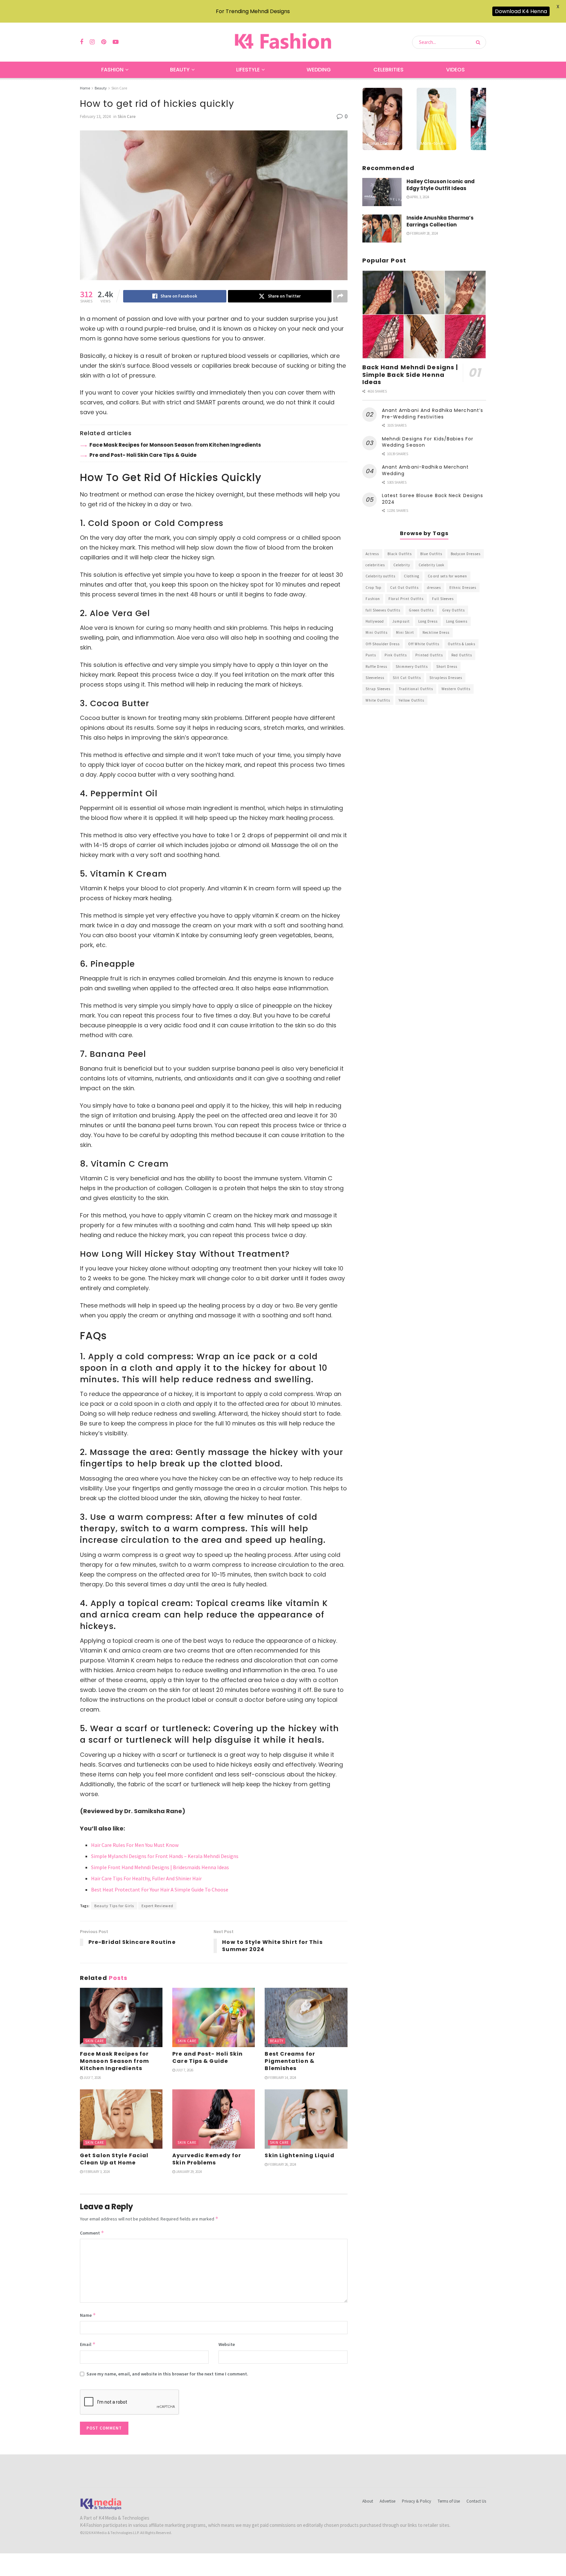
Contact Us (476, 2501)
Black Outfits (400, 554)
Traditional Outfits (416, 689)
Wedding (319, 70)
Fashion (112, 70)
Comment (92, 2233)
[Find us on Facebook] (82, 42)
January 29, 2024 (189, 2172)
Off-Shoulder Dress (383, 644)
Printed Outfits (429, 655)
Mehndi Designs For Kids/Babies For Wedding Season (428, 442)
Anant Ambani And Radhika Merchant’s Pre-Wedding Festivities (433, 414)
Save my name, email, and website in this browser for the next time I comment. (167, 2374)
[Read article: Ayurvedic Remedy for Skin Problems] (214, 2119)
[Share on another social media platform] (340, 296)
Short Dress (447, 667)
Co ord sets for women (447, 576)
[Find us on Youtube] (116, 42)
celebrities (375, 565)
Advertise (387, 2501)
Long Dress (428, 621)
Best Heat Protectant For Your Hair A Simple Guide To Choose (160, 1889)
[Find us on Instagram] (92, 42)
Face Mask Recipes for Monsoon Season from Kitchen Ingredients (175, 445)
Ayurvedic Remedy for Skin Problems (207, 2159)
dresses (434, 588)
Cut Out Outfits (404, 588)
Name (88, 2315)
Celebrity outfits (380, 576)
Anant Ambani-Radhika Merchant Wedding (425, 470)
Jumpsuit (401, 621)
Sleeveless (375, 678)
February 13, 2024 (95, 116)
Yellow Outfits (411, 700)
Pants (371, 655)
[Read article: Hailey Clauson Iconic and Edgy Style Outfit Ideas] (382, 192)
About (368, 2501)
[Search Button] (479, 42)
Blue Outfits (431, 554)
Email (88, 2344)
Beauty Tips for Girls (114, 1906)
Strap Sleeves (378, 689)
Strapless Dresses (446, 678)
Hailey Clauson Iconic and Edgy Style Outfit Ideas (441, 185)
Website (227, 2344)
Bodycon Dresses (466, 554)
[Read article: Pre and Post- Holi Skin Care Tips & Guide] (214, 2017)
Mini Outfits (377, 632)
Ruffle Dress (376, 667)
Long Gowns (457, 621)
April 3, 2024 (419, 197)
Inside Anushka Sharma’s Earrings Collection (440, 221)
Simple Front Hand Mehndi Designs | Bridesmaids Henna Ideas (160, 1867)
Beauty (180, 70)
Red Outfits (462, 655)
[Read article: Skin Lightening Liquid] (306, 2119)
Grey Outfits (453, 610)
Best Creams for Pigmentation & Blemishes (290, 2061)
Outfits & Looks (462, 644)
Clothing (412, 576)
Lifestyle (248, 70)
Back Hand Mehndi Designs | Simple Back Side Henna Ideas (410, 375)
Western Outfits (456, 689)
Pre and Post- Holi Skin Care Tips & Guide (143, 455)
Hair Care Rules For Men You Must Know (135, 1845)
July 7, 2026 (92, 2078)
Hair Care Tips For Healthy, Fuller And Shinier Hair (146, 1878)
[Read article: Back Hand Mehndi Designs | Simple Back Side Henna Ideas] (424, 315)
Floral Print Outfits (406, 599)
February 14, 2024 (282, 2078)
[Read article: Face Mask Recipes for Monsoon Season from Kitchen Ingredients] (121, 2017)
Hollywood (375, 621)
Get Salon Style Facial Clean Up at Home (114, 2159)
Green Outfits (421, 610)
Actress (372, 554)
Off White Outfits (424, 644)
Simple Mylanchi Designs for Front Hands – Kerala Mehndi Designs (165, 1856)
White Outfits (378, 700)
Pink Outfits (396, 655)
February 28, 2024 (424, 233)
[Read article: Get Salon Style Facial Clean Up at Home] (121, 2119)
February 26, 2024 (282, 2164)
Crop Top (374, 588)
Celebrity (402, 565)
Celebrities (388, 70)
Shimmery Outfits (412, 667)
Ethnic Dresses (463, 588)
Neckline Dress (436, 632)
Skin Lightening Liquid (299, 2155)
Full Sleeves (443, 599)
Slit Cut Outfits (407, 678)
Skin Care (119, 88)
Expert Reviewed (157, 1906)
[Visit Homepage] (283, 42)
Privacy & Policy (416, 2501)
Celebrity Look (432, 565)
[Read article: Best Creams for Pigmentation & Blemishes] (306, 2017)
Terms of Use (449, 2501)
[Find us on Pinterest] (104, 42)
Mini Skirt (405, 632)
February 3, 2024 (96, 2172)
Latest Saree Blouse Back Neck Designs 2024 (433, 499)
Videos (455, 70)
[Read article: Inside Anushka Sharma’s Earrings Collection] (382, 228)
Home (85, 88)
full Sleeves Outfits (383, 610)
